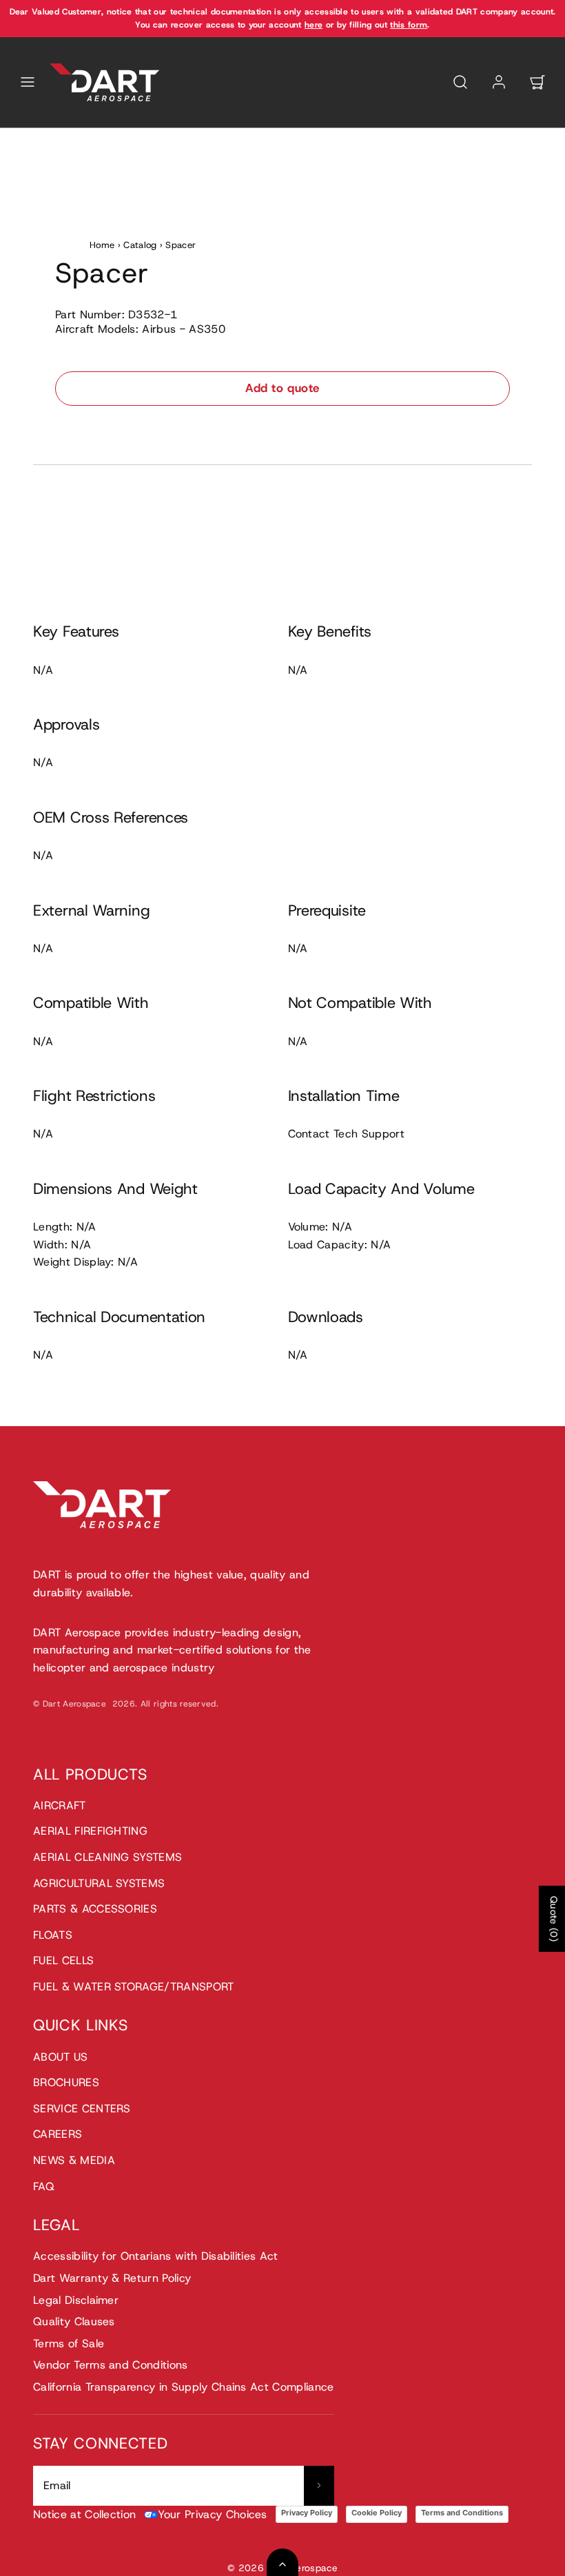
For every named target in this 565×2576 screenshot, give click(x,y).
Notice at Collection (84, 2514)
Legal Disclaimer (76, 2300)
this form (409, 25)
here (314, 25)
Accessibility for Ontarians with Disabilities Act (156, 2256)
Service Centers (82, 2109)
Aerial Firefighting (90, 1831)
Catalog (140, 245)
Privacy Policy (307, 2513)
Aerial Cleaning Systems (107, 1857)
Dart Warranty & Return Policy (112, 2278)
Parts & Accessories (95, 1909)
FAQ (44, 2186)
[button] (28, 82)
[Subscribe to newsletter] (319, 2486)
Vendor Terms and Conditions (111, 2365)
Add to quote (282, 388)
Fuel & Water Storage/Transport (134, 1987)
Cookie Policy (377, 2513)
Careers (58, 2134)
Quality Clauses (74, 2321)
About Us (61, 2057)
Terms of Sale (69, 2343)
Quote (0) (554, 1919)
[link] (499, 82)
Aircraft (60, 1805)
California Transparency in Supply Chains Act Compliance (184, 2387)
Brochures (66, 2082)
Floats (53, 1935)
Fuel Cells (63, 1960)
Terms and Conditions (462, 2513)
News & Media (74, 2160)
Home (102, 245)
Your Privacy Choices (212, 2514)
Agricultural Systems (99, 1883)
